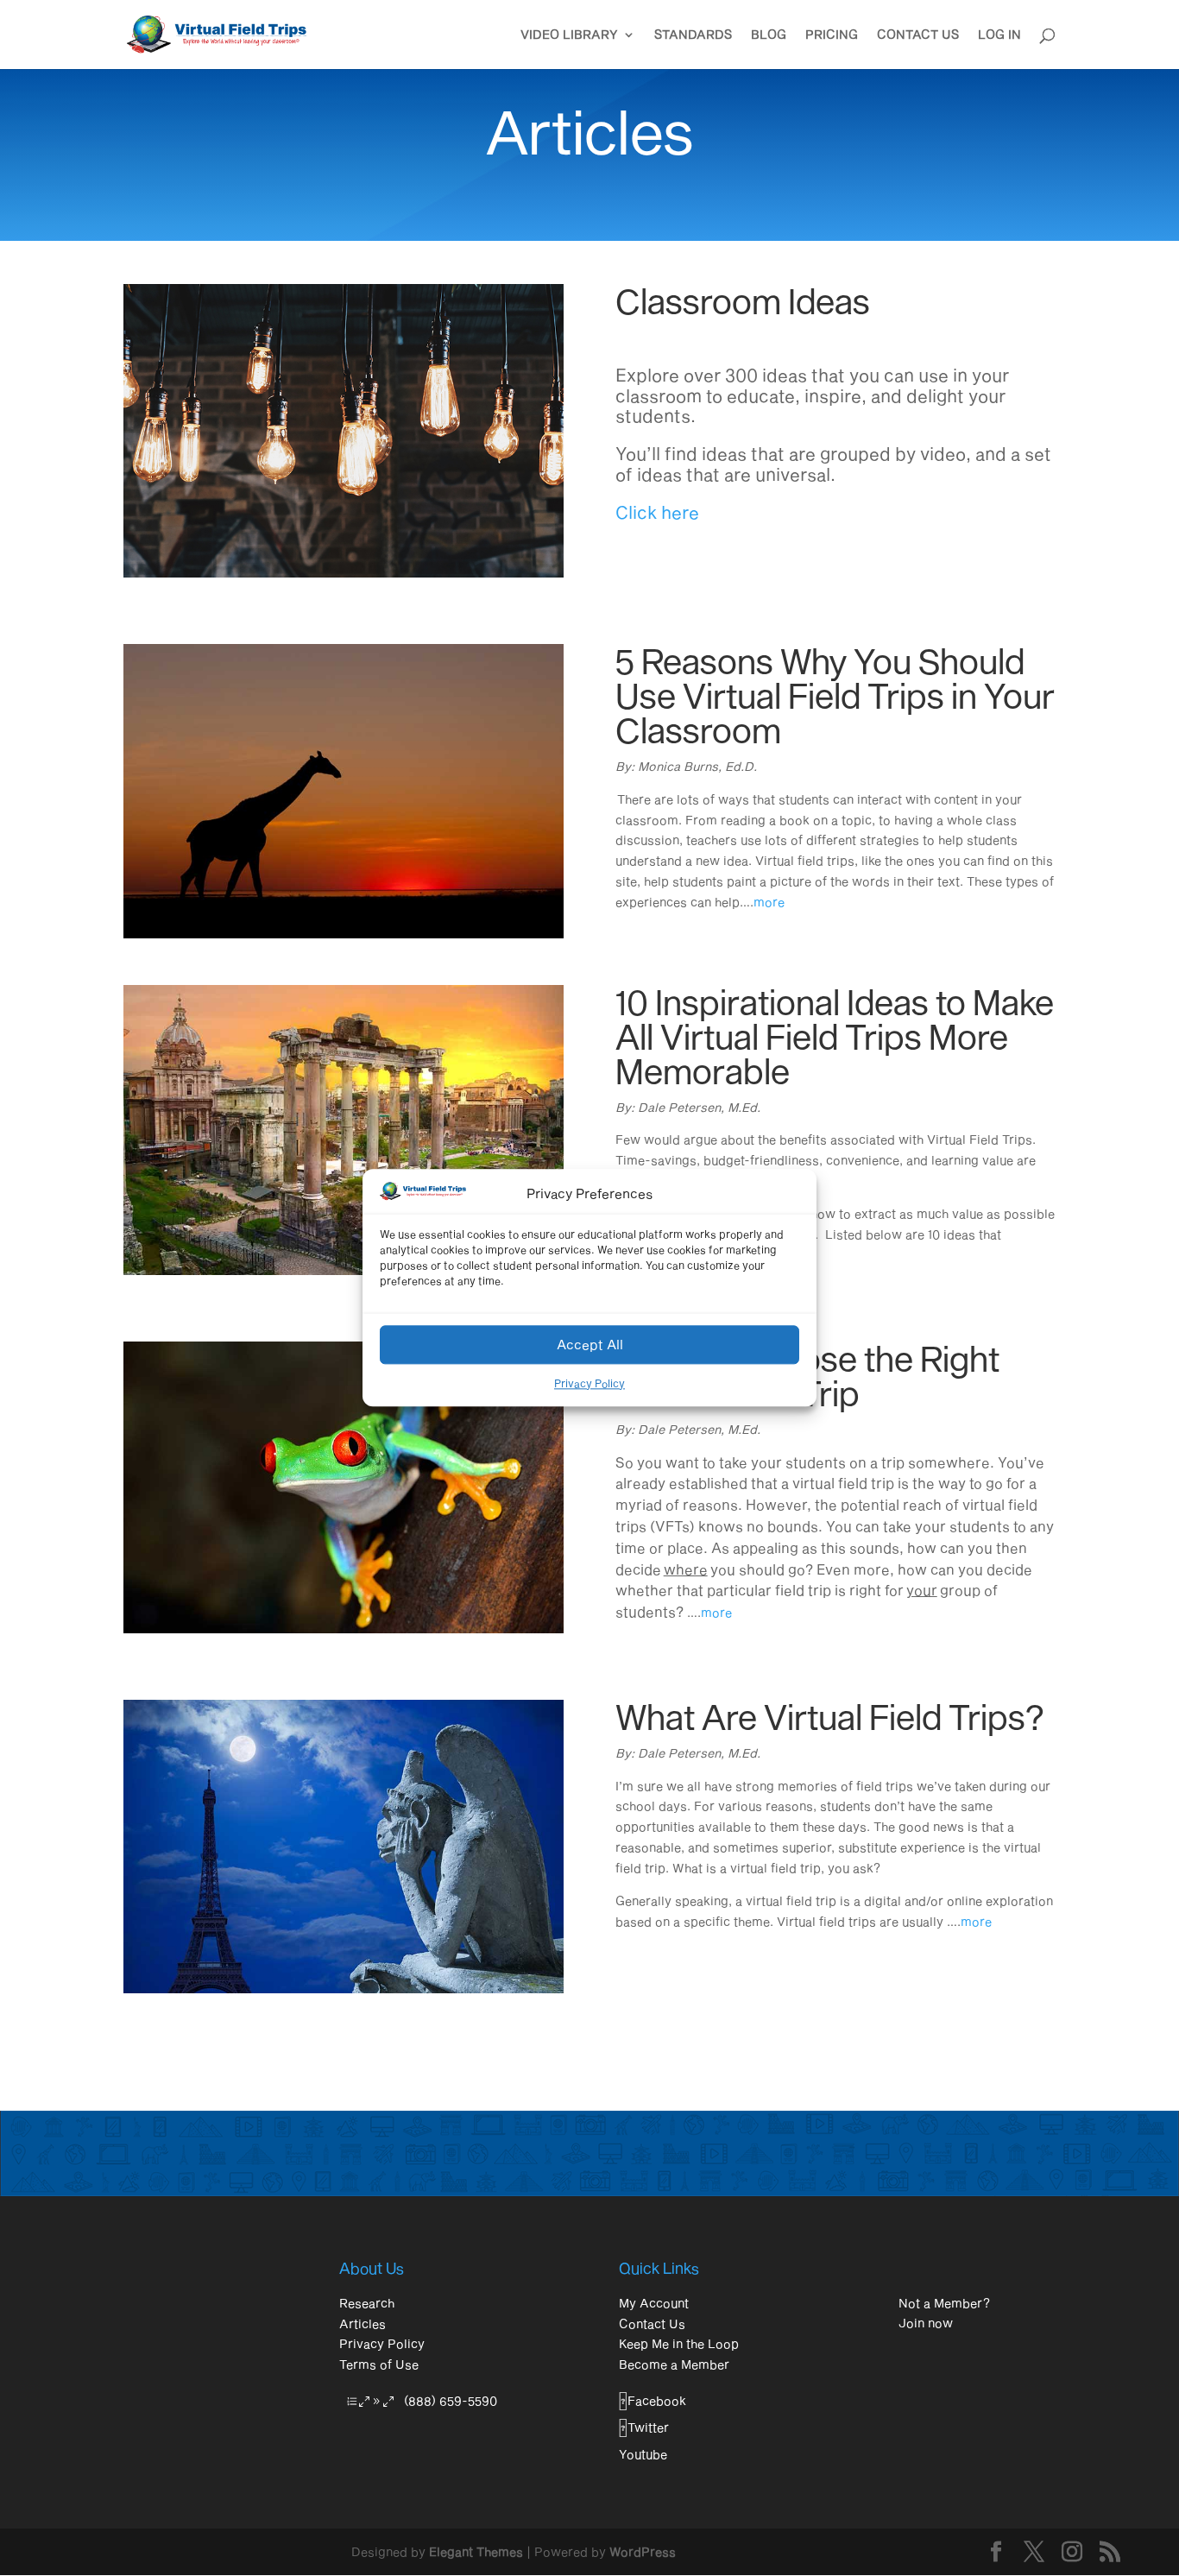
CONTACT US (918, 35)
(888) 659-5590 (451, 2400)
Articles (363, 2323)
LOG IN (999, 35)
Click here (657, 512)
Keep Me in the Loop (679, 2343)
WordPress (643, 2551)
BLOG (769, 35)
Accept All (590, 1344)
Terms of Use (379, 2364)
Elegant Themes (476, 2551)
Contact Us (652, 2323)
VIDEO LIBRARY (569, 35)
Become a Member (674, 2364)
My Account (654, 2303)
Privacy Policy (589, 1383)
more (769, 902)
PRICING (832, 35)
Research (367, 2303)
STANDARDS (693, 35)
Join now (926, 2323)
